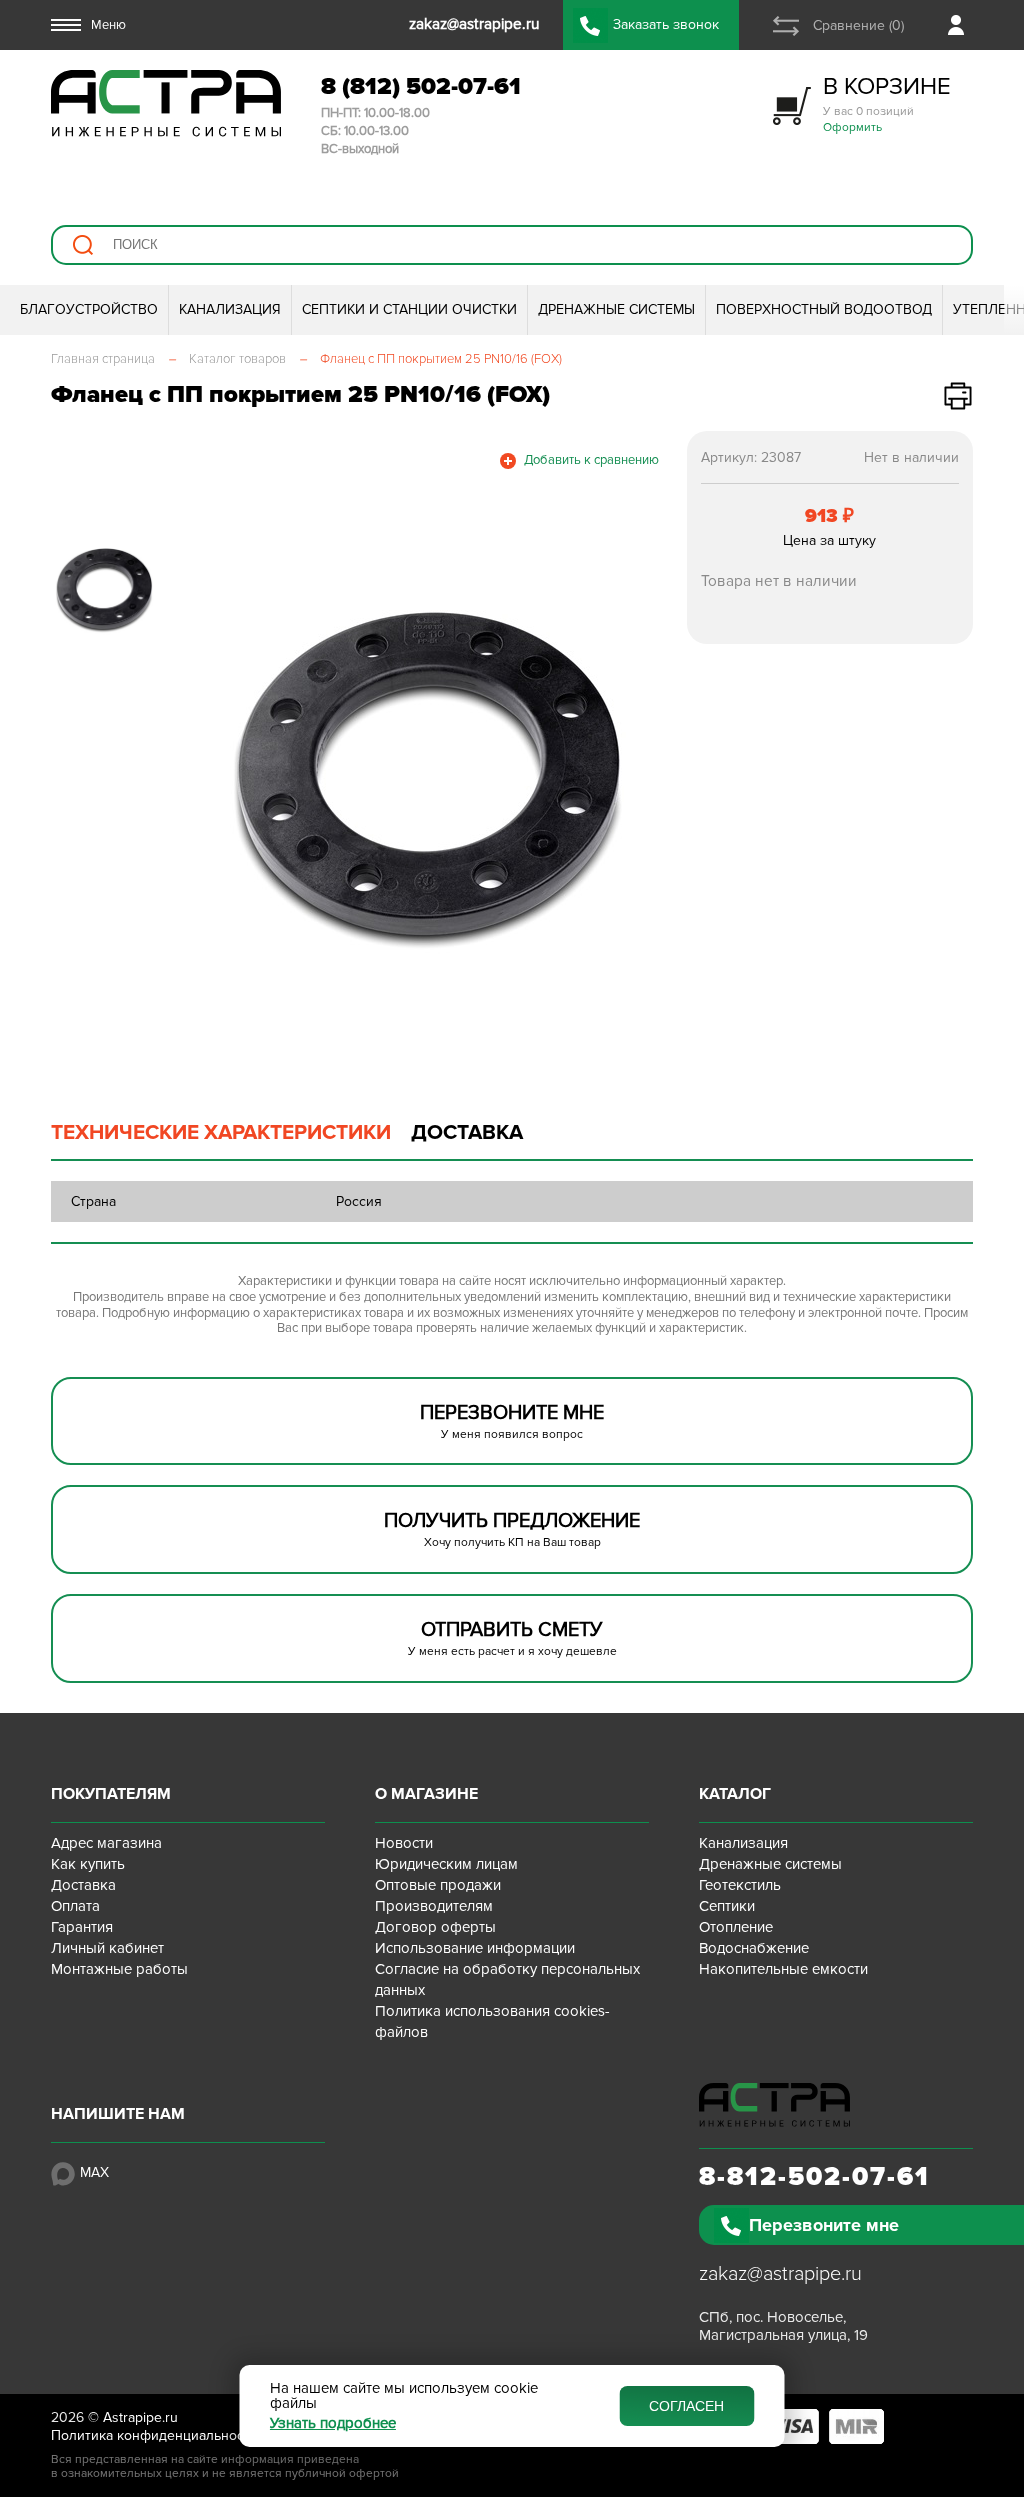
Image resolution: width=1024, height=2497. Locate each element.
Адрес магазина (106, 1843)
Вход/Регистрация (960, 25)
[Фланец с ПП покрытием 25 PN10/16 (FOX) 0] (427, 776)
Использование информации (475, 1948)
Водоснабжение (754, 1948)
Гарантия (82, 1927)
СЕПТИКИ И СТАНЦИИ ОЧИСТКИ (409, 309)
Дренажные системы (770, 1864)
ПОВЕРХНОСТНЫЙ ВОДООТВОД (824, 309)
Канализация (743, 1843)
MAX (94, 2172)
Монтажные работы (119, 1969)
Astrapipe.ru (140, 2417)
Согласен (686, 2406)
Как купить (88, 1864)
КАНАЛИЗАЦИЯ (230, 309)
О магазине (426, 1794)
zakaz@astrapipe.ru (780, 2274)
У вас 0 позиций (887, 103)
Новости (404, 1843)
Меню (108, 25)
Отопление (736, 1927)
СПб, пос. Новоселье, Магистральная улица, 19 (783, 2326)
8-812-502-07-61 (814, 2177)
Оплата (75, 1906)
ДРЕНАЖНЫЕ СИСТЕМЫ (616, 309)
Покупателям (111, 1794)
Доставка (83, 1885)
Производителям (434, 1906)
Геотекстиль (740, 1885)
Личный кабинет (107, 1948)
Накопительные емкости (783, 1969)
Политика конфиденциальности (154, 2435)
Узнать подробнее (333, 2423)
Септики (727, 1906)
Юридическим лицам (446, 1864)
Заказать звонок (666, 24)
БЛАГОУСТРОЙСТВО (89, 309)
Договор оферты (435, 1927)
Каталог (735, 1794)
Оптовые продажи (438, 1885)
